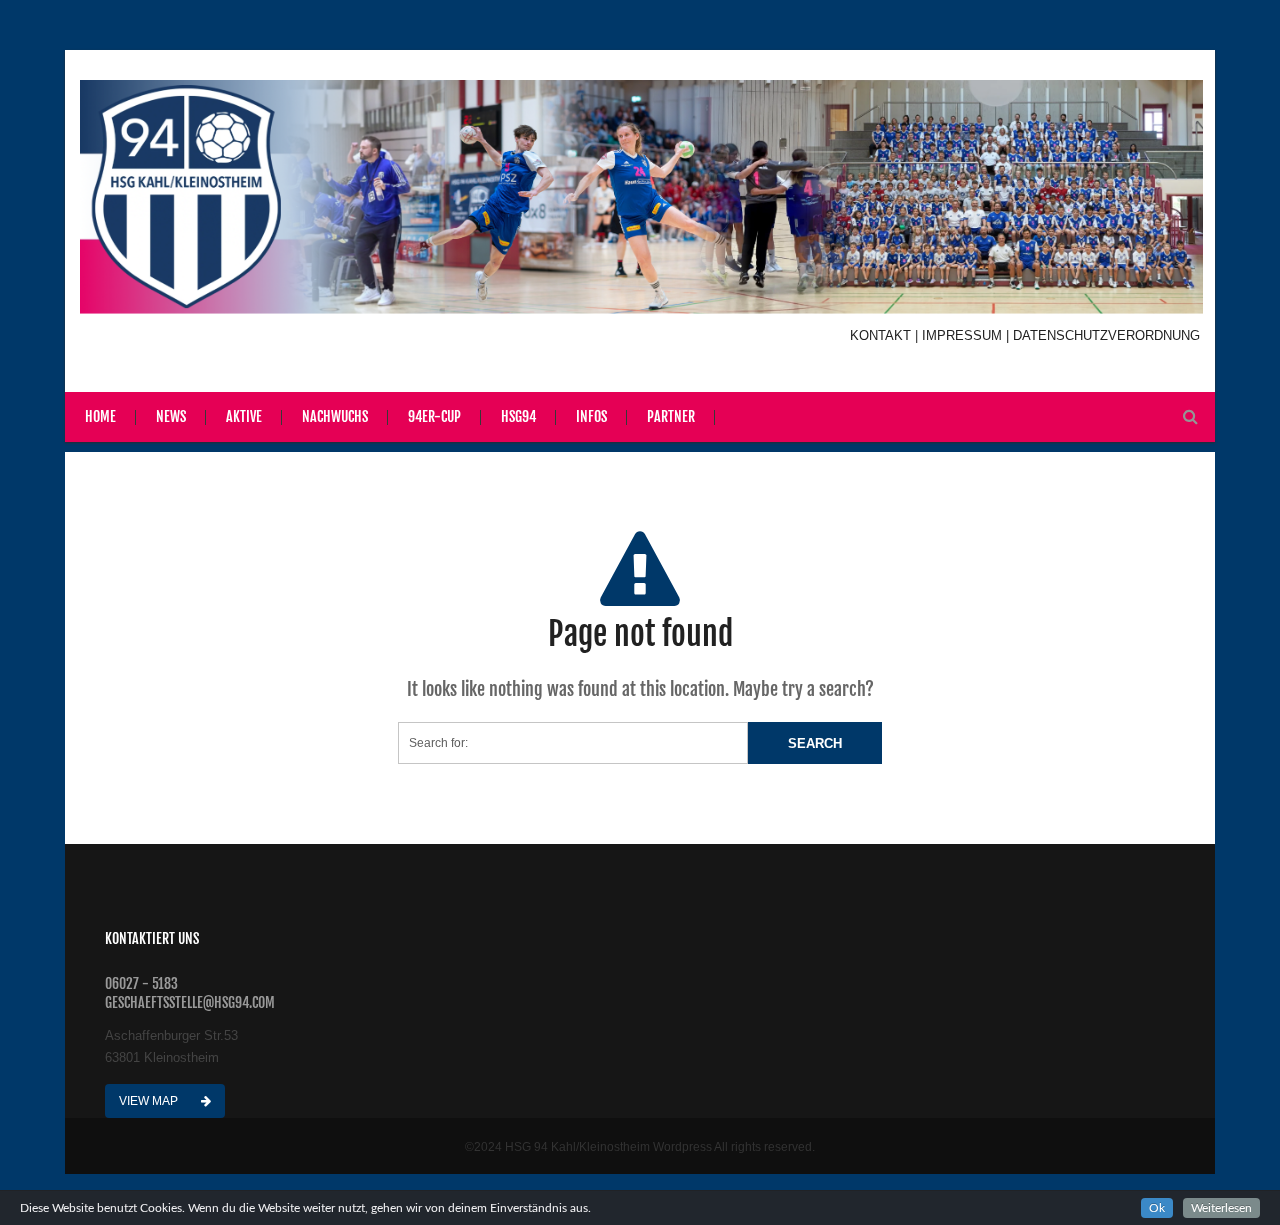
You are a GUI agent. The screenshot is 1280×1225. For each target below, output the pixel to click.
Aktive (244, 416)
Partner (671, 416)
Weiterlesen (1221, 1208)
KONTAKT (882, 335)
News (171, 416)
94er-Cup (434, 416)
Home (100, 416)
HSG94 (518, 416)
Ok (1157, 1208)
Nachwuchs (335, 416)
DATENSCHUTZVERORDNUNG (1106, 335)
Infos (591, 416)
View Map (150, 1101)
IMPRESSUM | (967, 335)
